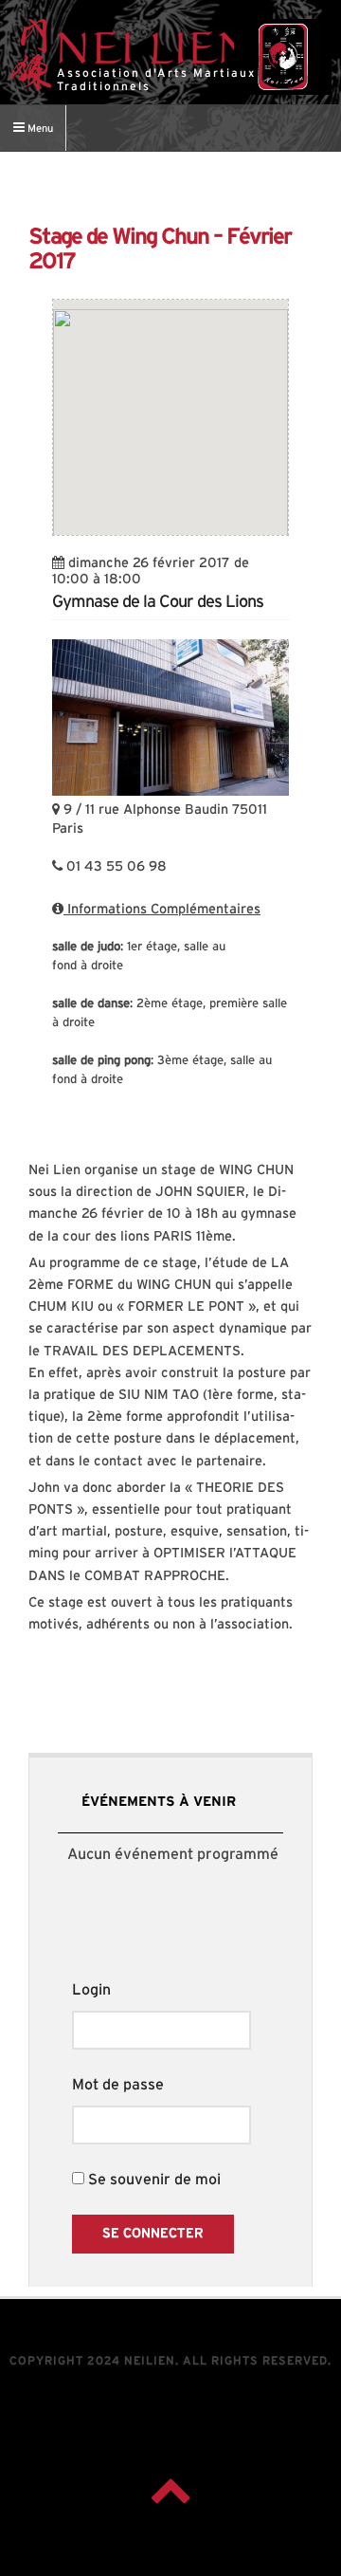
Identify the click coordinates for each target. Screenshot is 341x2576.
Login (91, 1990)
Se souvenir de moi (153, 2180)
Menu (39, 129)
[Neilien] (283, 57)
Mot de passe (118, 2085)
